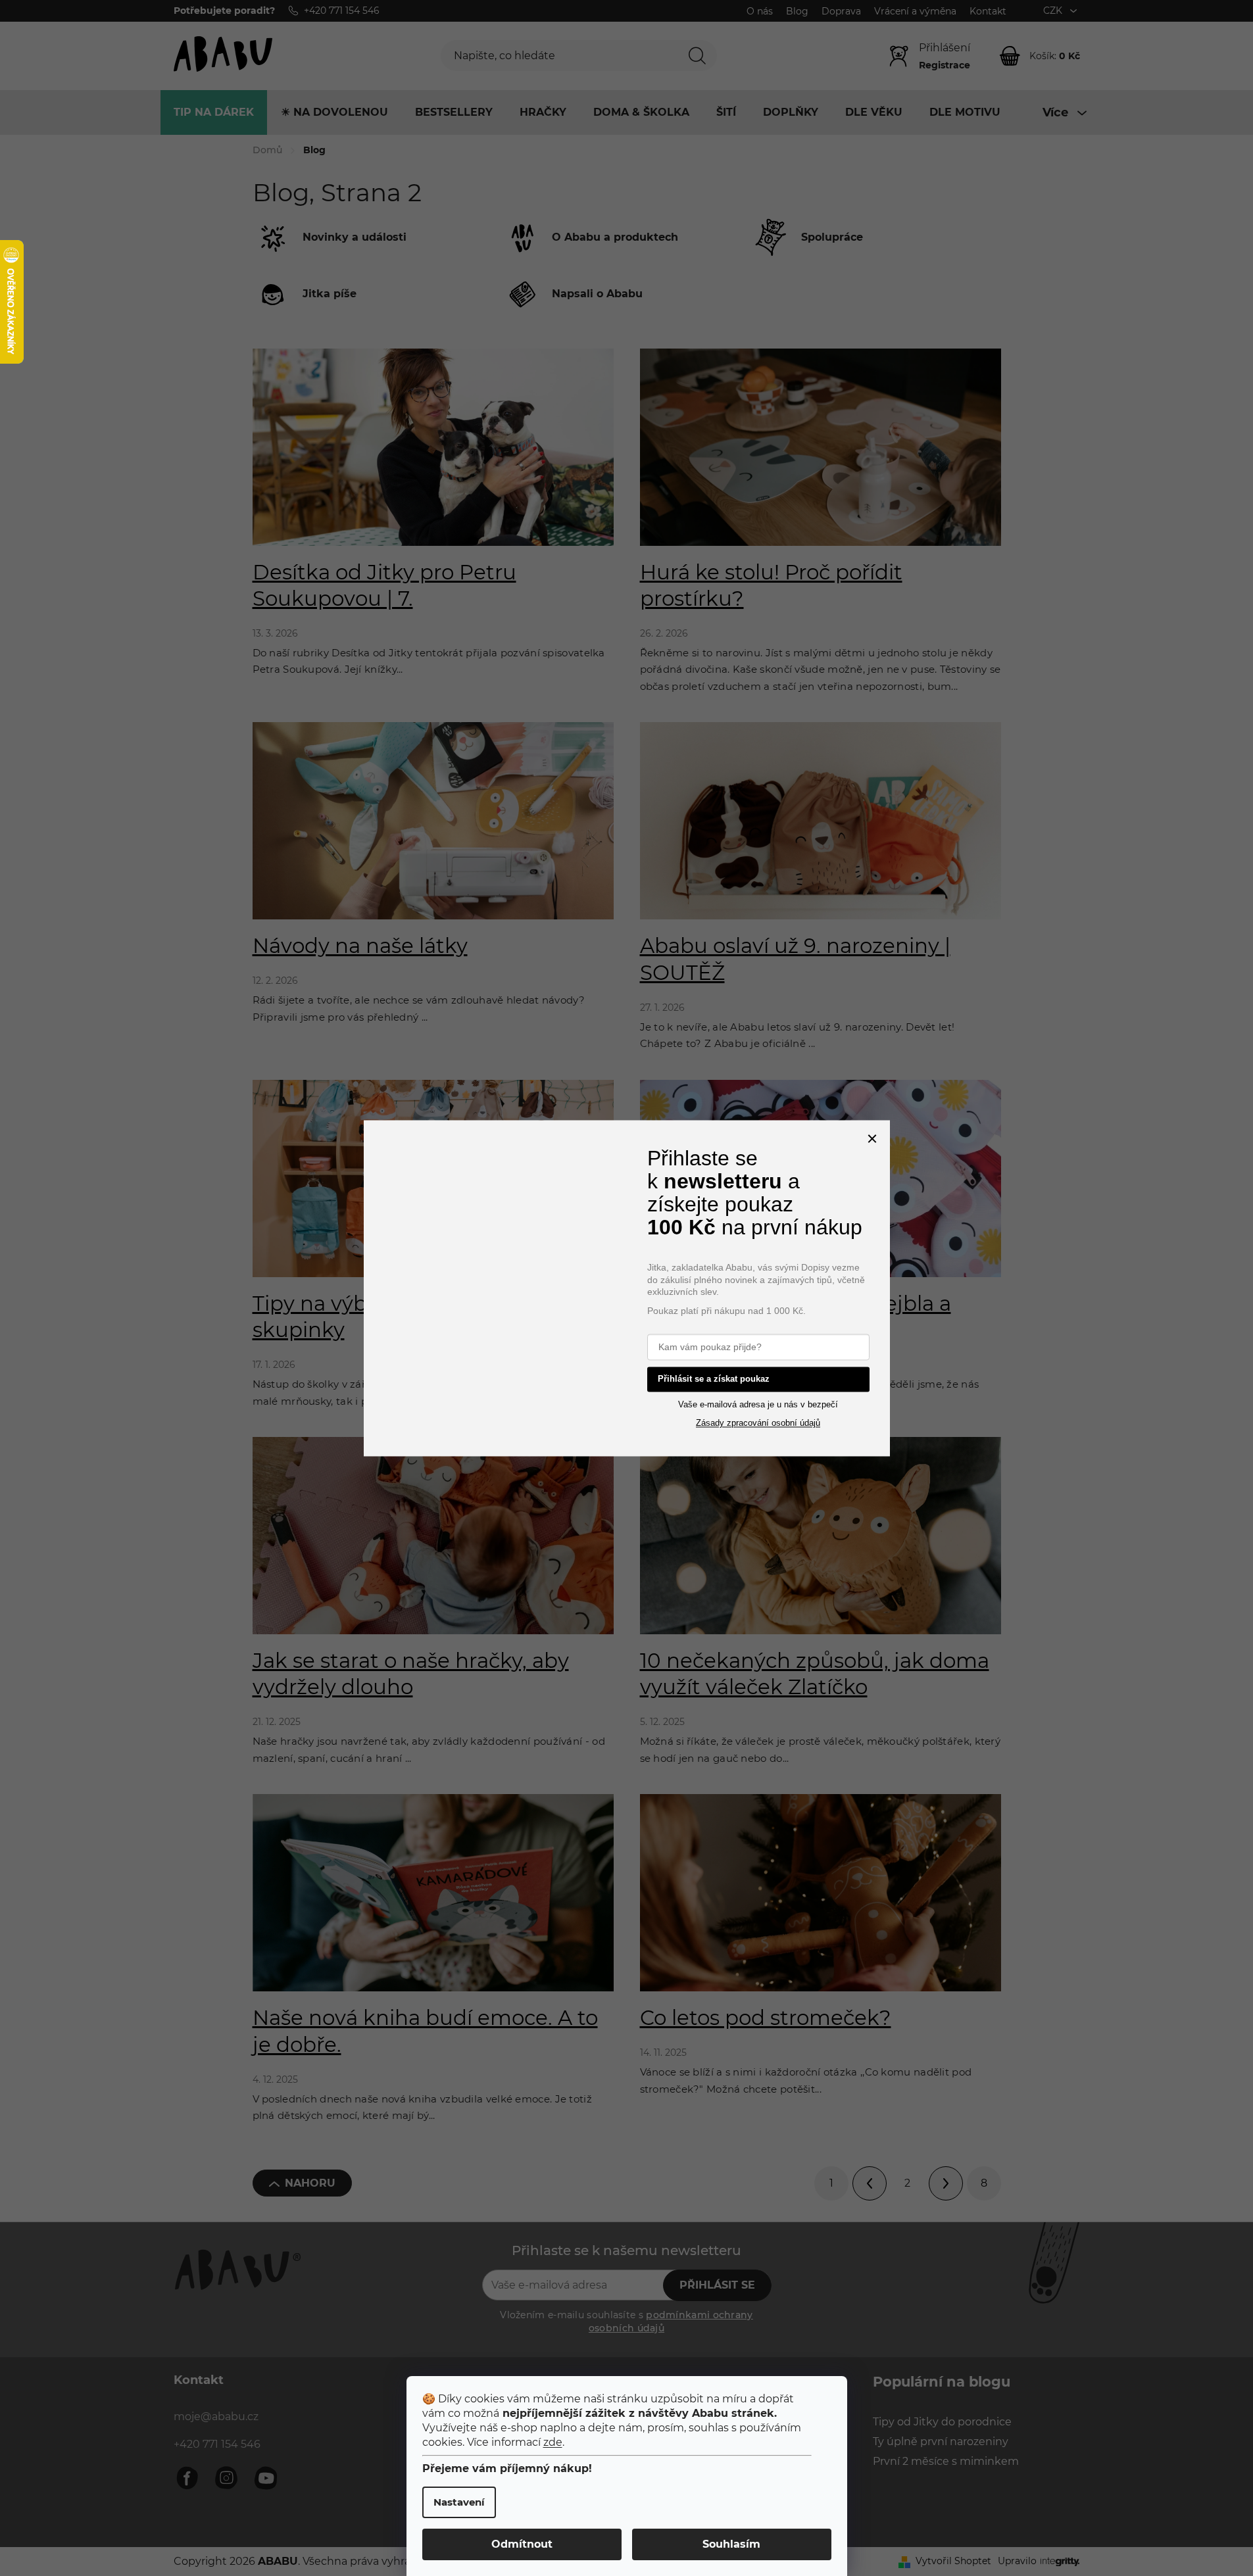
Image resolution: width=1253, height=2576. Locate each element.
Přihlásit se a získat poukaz (714, 1378)
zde (553, 2442)
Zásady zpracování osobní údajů (758, 1423)
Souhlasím (731, 2544)
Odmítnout (522, 2544)
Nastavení (459, 2502)
